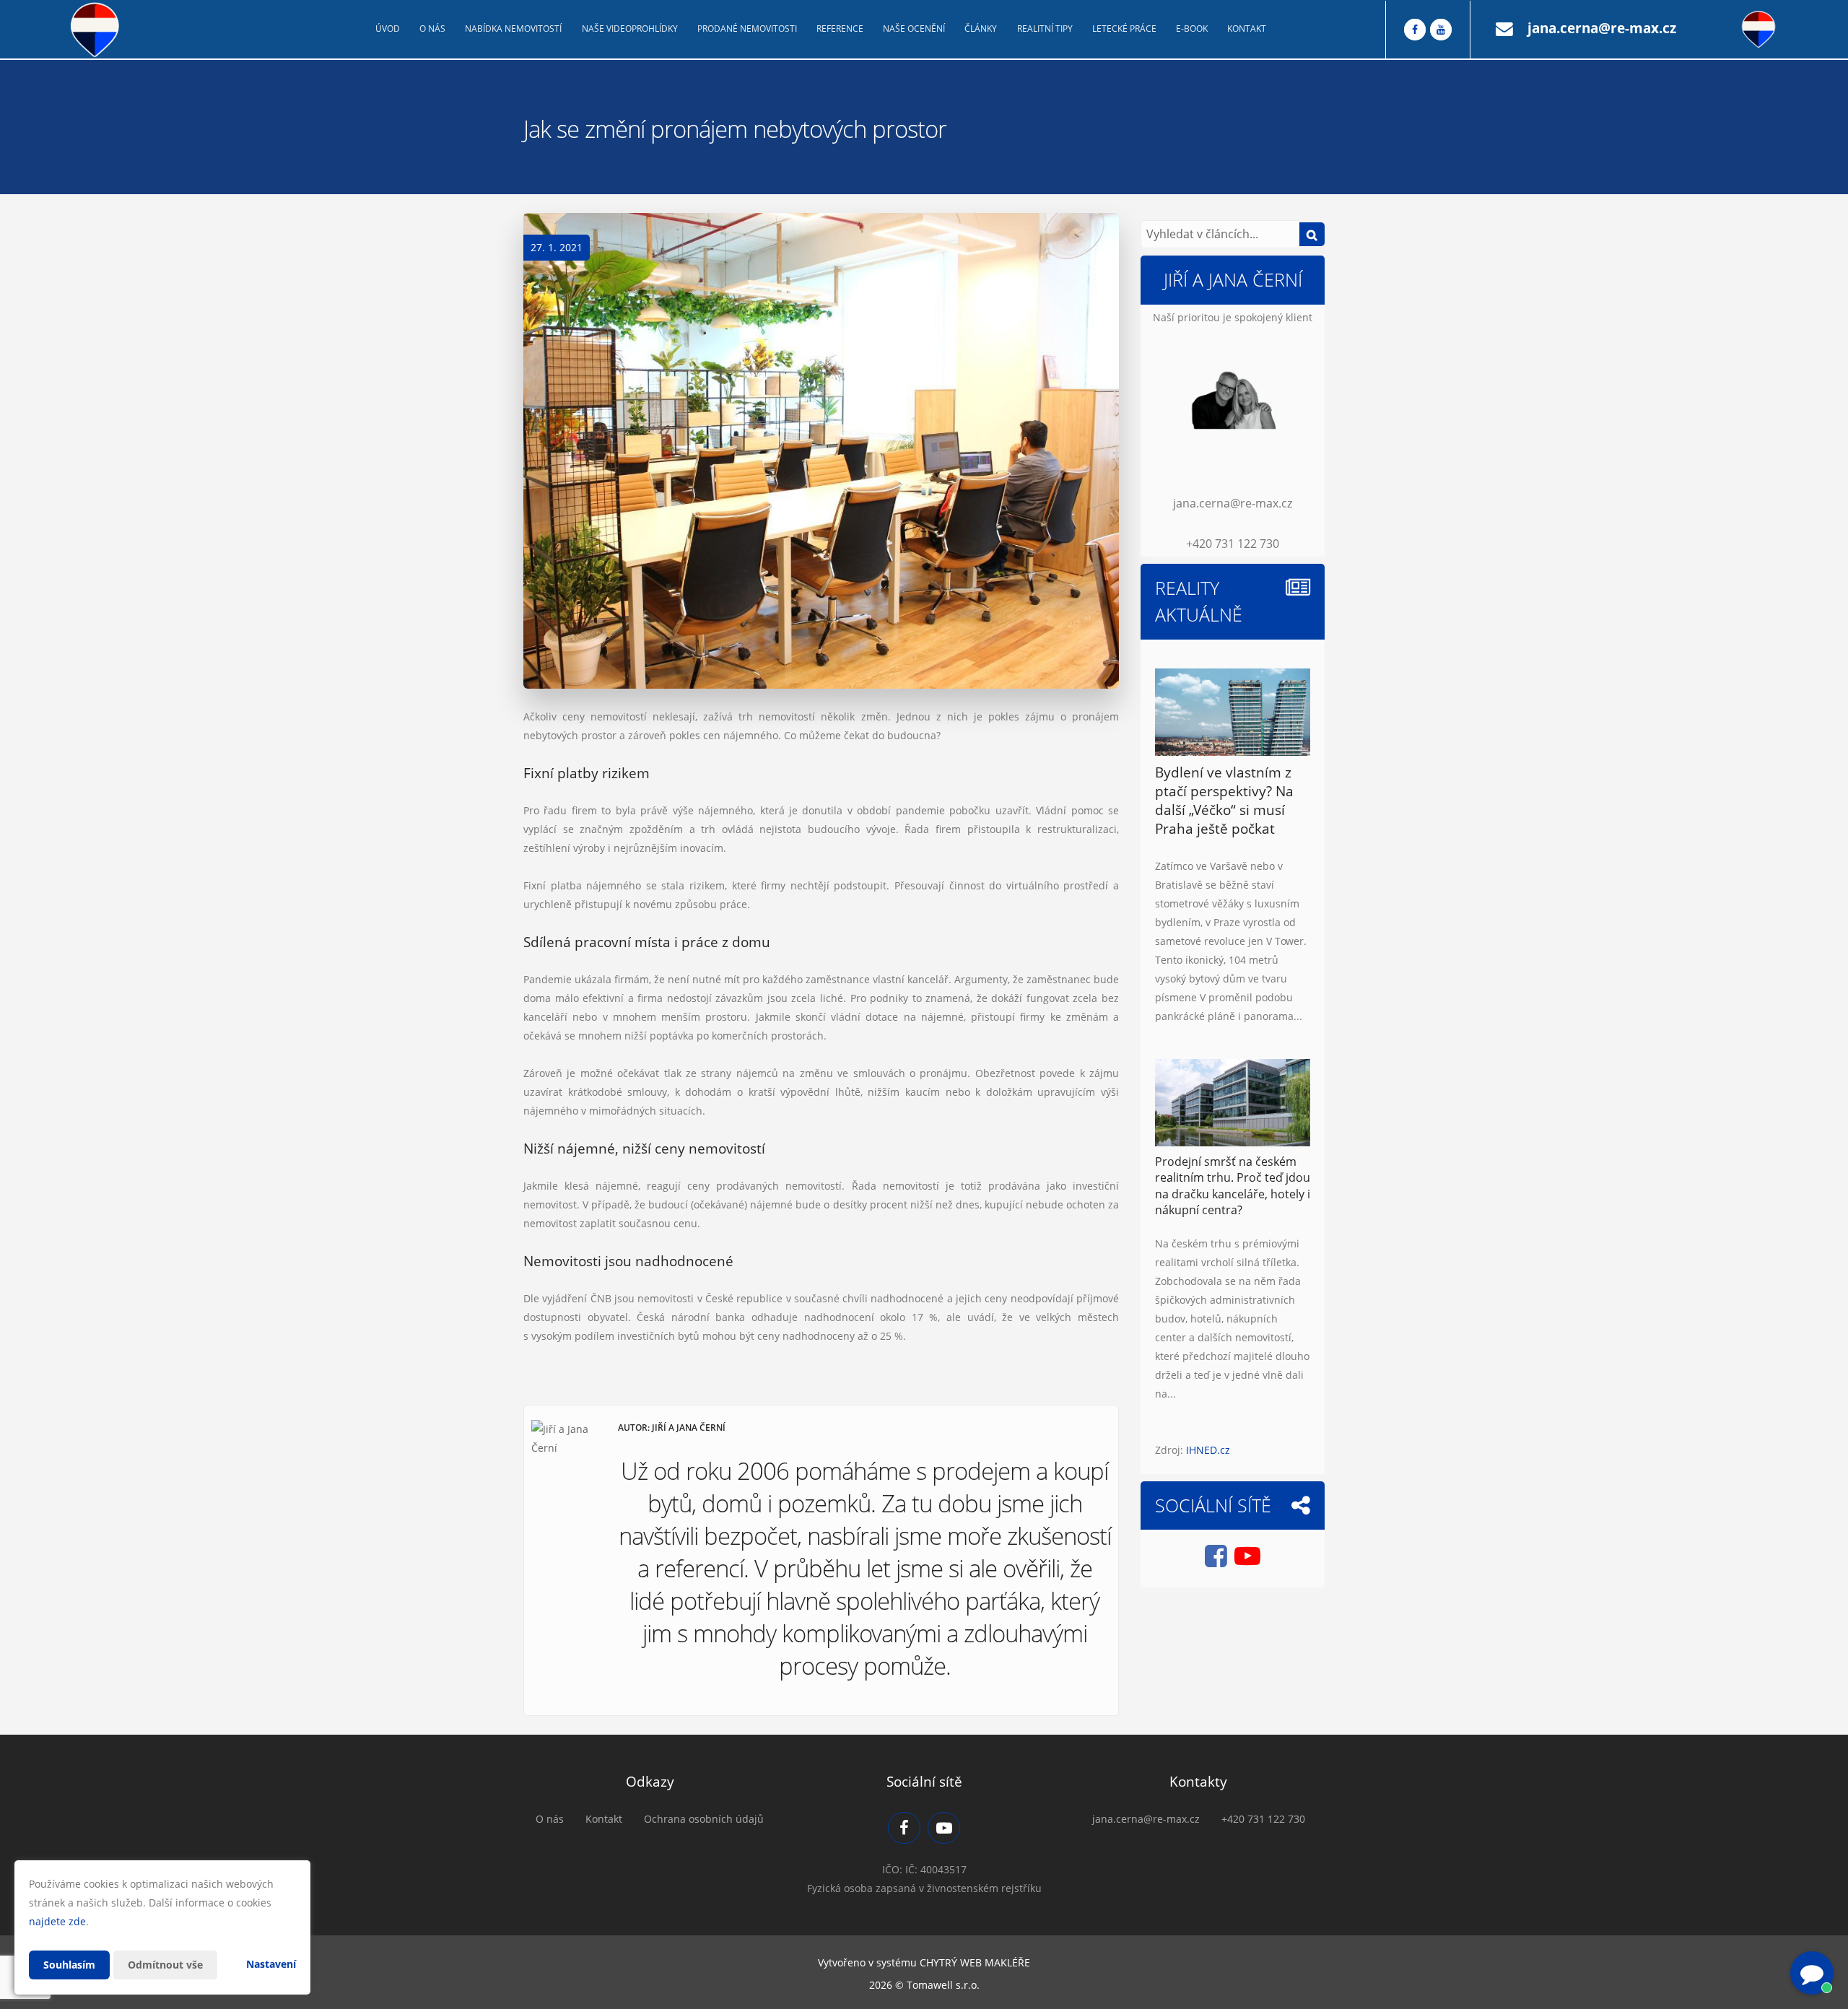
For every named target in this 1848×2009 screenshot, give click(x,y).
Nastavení (271, 1964)
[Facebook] (1415, 30)
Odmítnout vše (165, 1965)
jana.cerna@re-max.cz (1602, 28)
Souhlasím (69, 1965)
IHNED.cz (1208, 1450)
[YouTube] (1441, 30)
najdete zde (57, 1921)
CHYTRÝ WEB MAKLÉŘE (975, 1962)
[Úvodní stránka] (95, 30)
